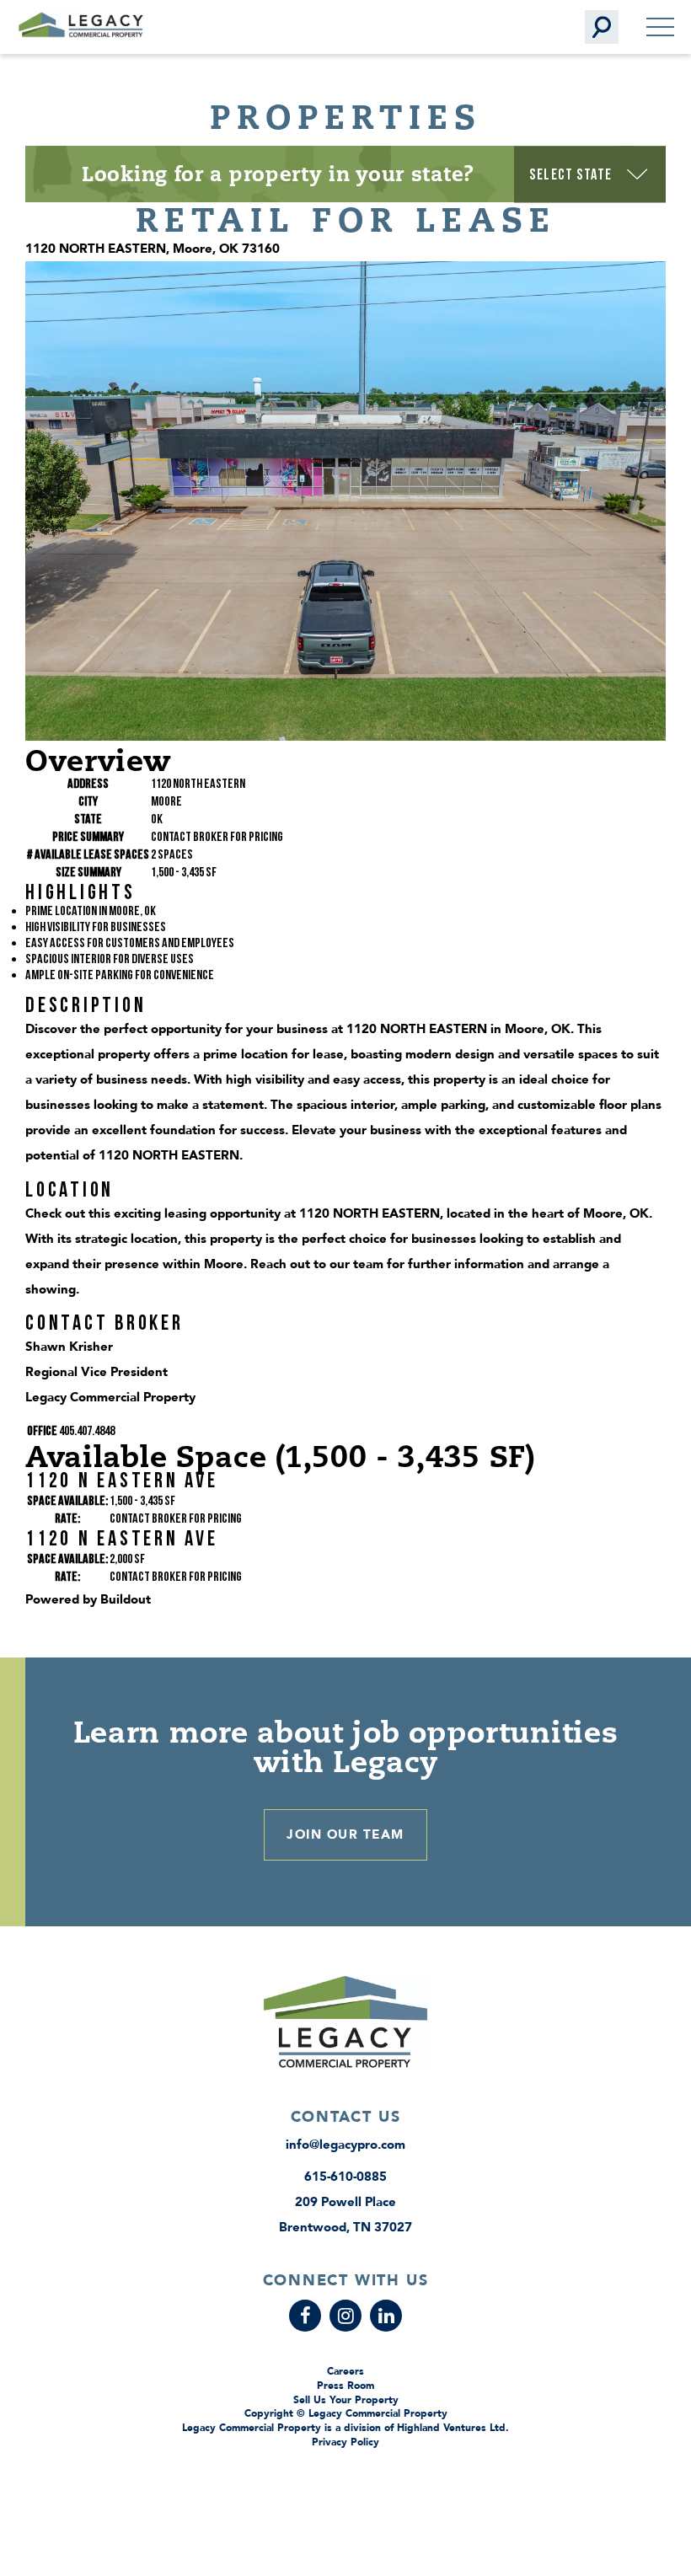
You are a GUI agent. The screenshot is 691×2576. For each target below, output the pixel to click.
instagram (345, 2316)
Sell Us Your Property (346, 2400)
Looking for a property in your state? (278, 174)
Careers (345, 2371)
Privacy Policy (345, 2442)
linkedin (386, 2316)
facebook (305, 2316)
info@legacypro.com (345, 2145)
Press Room (345, 2386)
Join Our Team (345, 1834)
